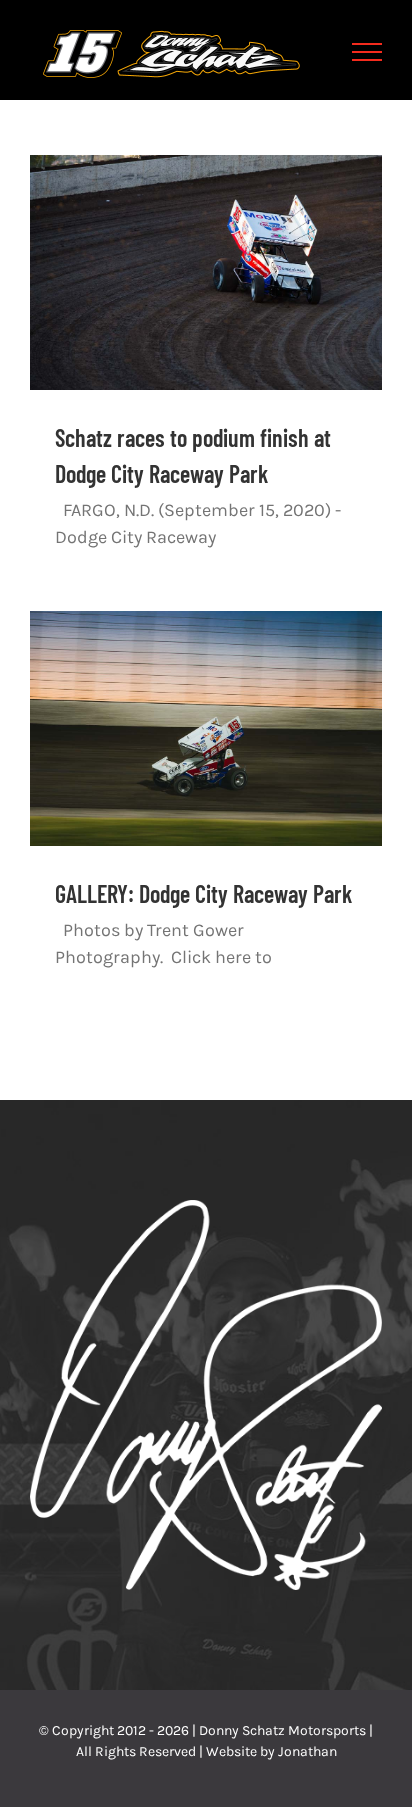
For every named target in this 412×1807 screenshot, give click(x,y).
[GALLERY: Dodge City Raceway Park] (206, 728)
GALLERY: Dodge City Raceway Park (203, 893)
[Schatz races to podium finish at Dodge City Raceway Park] (206, 272)
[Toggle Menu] (367, 52)
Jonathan (307, 1751)
